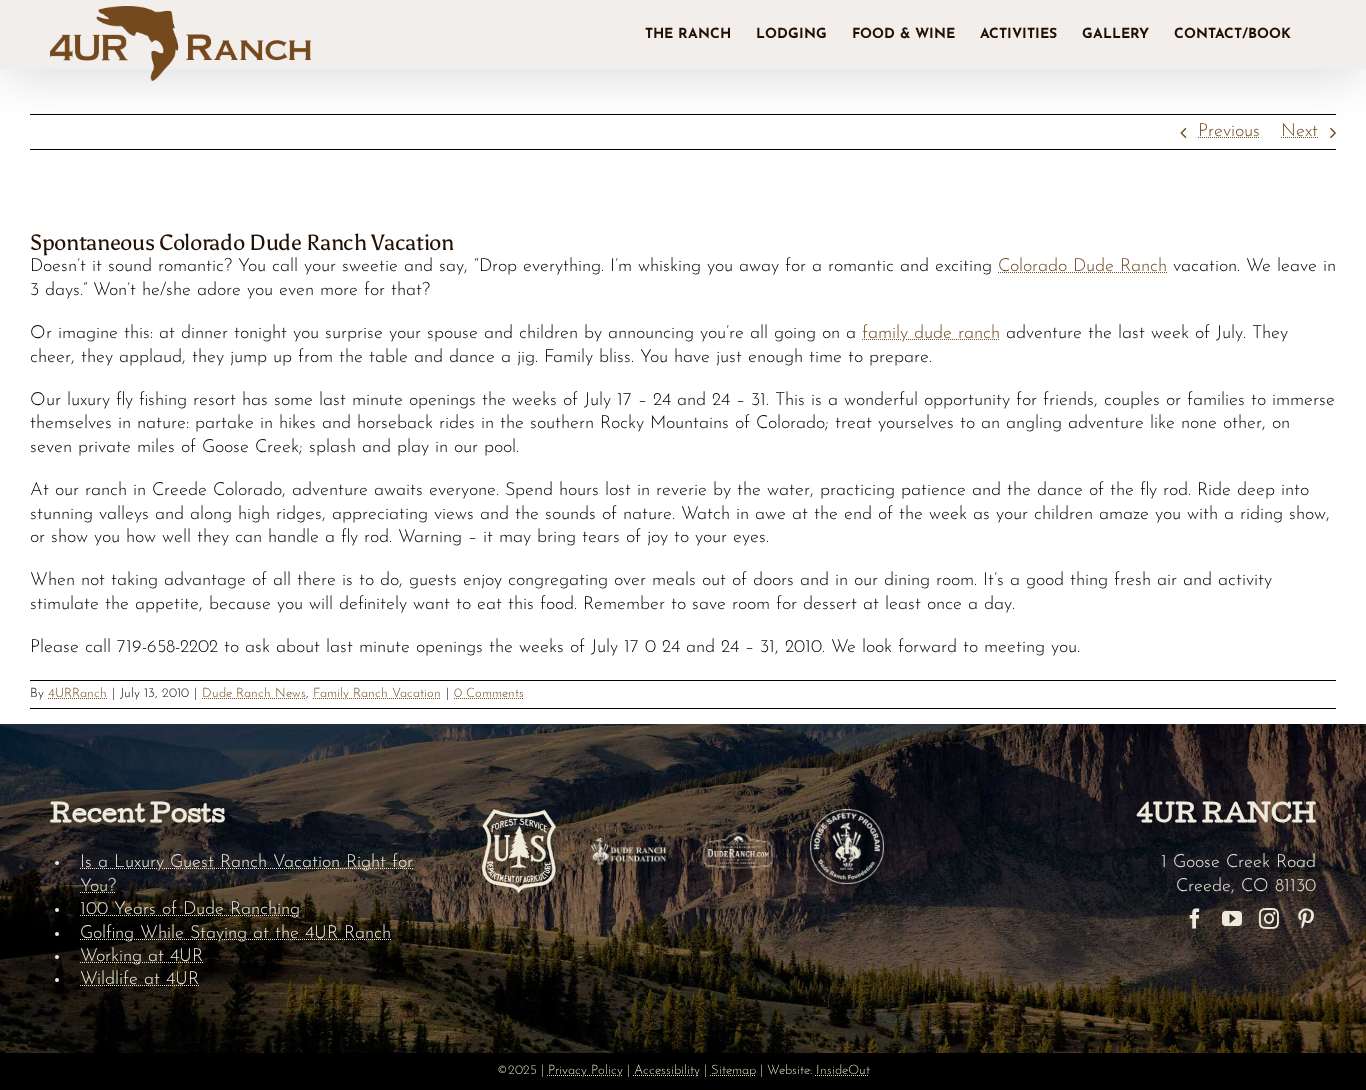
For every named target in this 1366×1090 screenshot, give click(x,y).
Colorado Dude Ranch (1082, 267)
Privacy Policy (585, 1070)
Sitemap (733, 1070)
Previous (1229, 132)
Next (1299, 132)
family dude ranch (931, 334)
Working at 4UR (141, 957)
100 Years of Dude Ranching (190, 910)
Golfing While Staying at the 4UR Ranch (235, 934)
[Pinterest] (1306, 919)
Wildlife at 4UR (139, 980)
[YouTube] (1232, 919)
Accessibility (667, 1070)
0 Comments (489, 693)
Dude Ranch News (254, 693)
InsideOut (843, 1070)
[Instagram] (1269, 919)
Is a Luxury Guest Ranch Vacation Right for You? (246, 874)
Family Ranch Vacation (377, 693)
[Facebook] (1195, 919)
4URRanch (77, 693)
